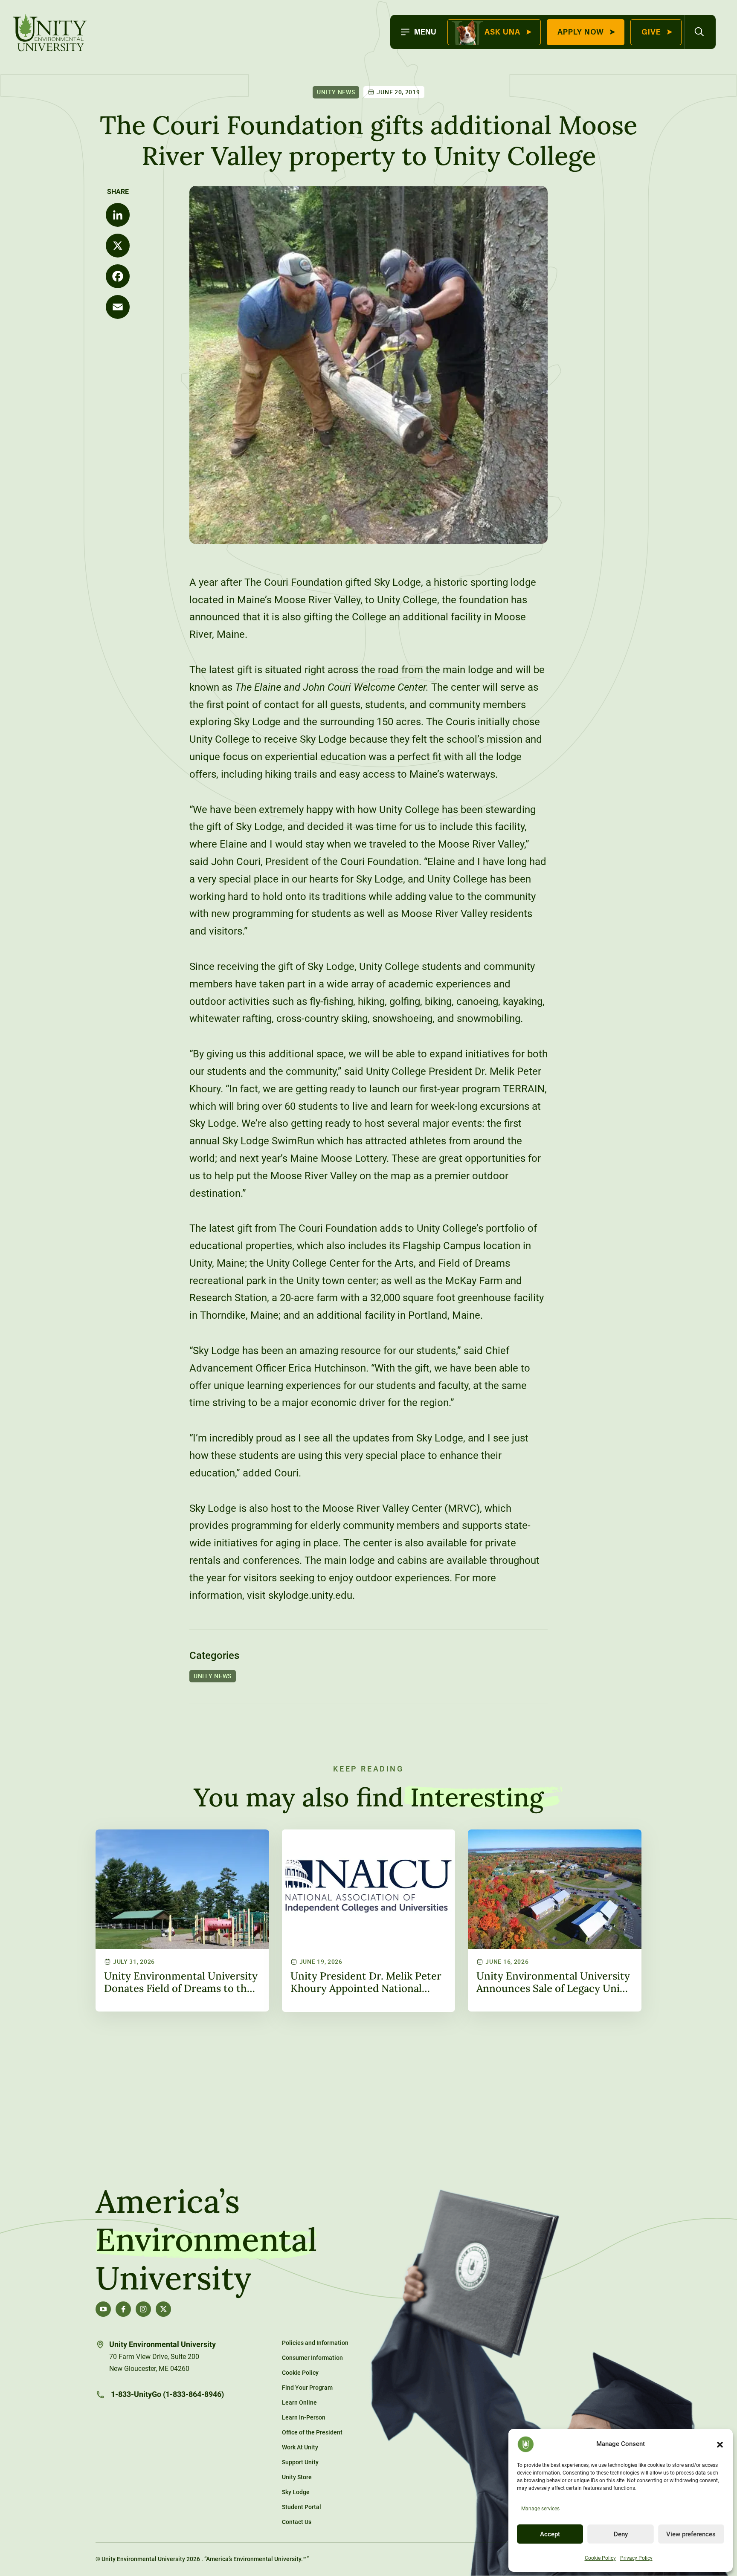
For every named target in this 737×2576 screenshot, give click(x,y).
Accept (550, 2534)
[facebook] (123, 2309)
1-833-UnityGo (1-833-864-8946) (167, 2394)
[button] (720, 2444)
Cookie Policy (600, 2558)
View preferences (691, 2534)
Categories (214, 1656)
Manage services (540, 2509)
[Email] (118, 307)
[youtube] (103, 2309)
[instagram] (143, 2309)
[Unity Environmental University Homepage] (50, 34)
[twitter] (163, 2309)
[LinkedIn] (118, 215)
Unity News (336, 92)
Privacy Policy (636, 2558)
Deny (621, 2534)
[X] (118, 246)
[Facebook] (118, 276)
